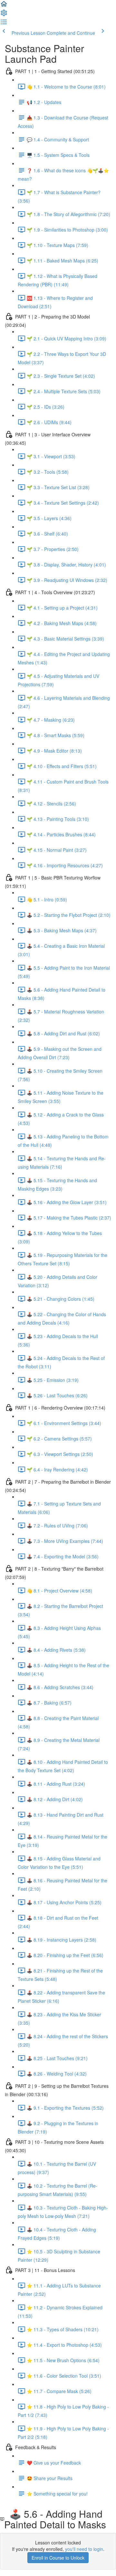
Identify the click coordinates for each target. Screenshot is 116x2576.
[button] (4, 6)
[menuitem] (4, 15)
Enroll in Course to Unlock (58, 2558)
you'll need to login (84, 2549)
